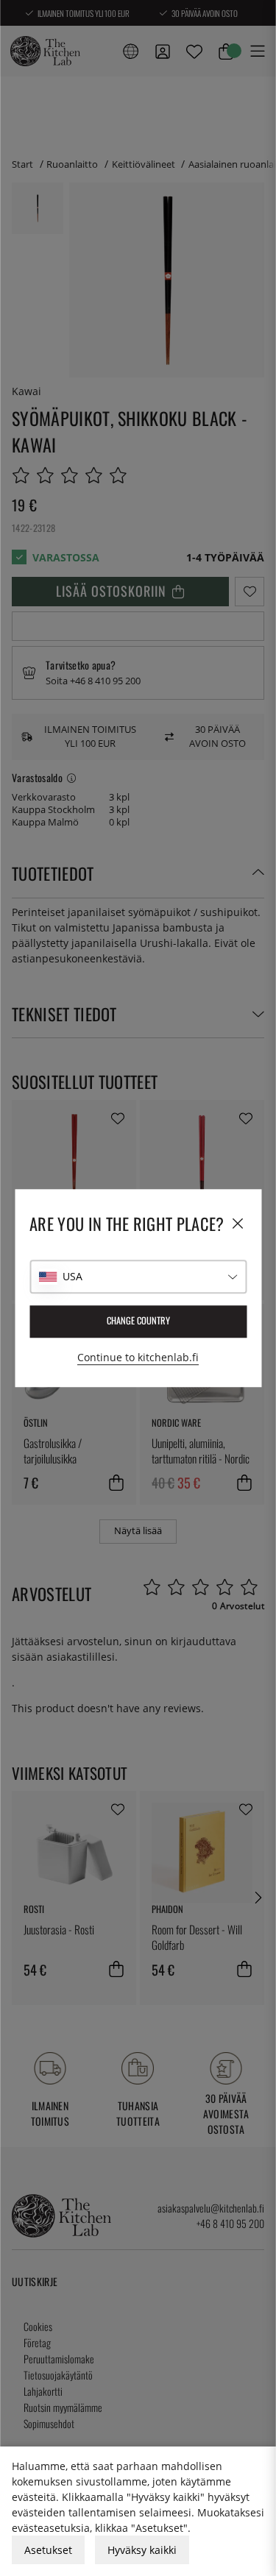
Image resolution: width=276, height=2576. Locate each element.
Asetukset (48, 2550)
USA (72, 1276)
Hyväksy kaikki (142, 2550)
